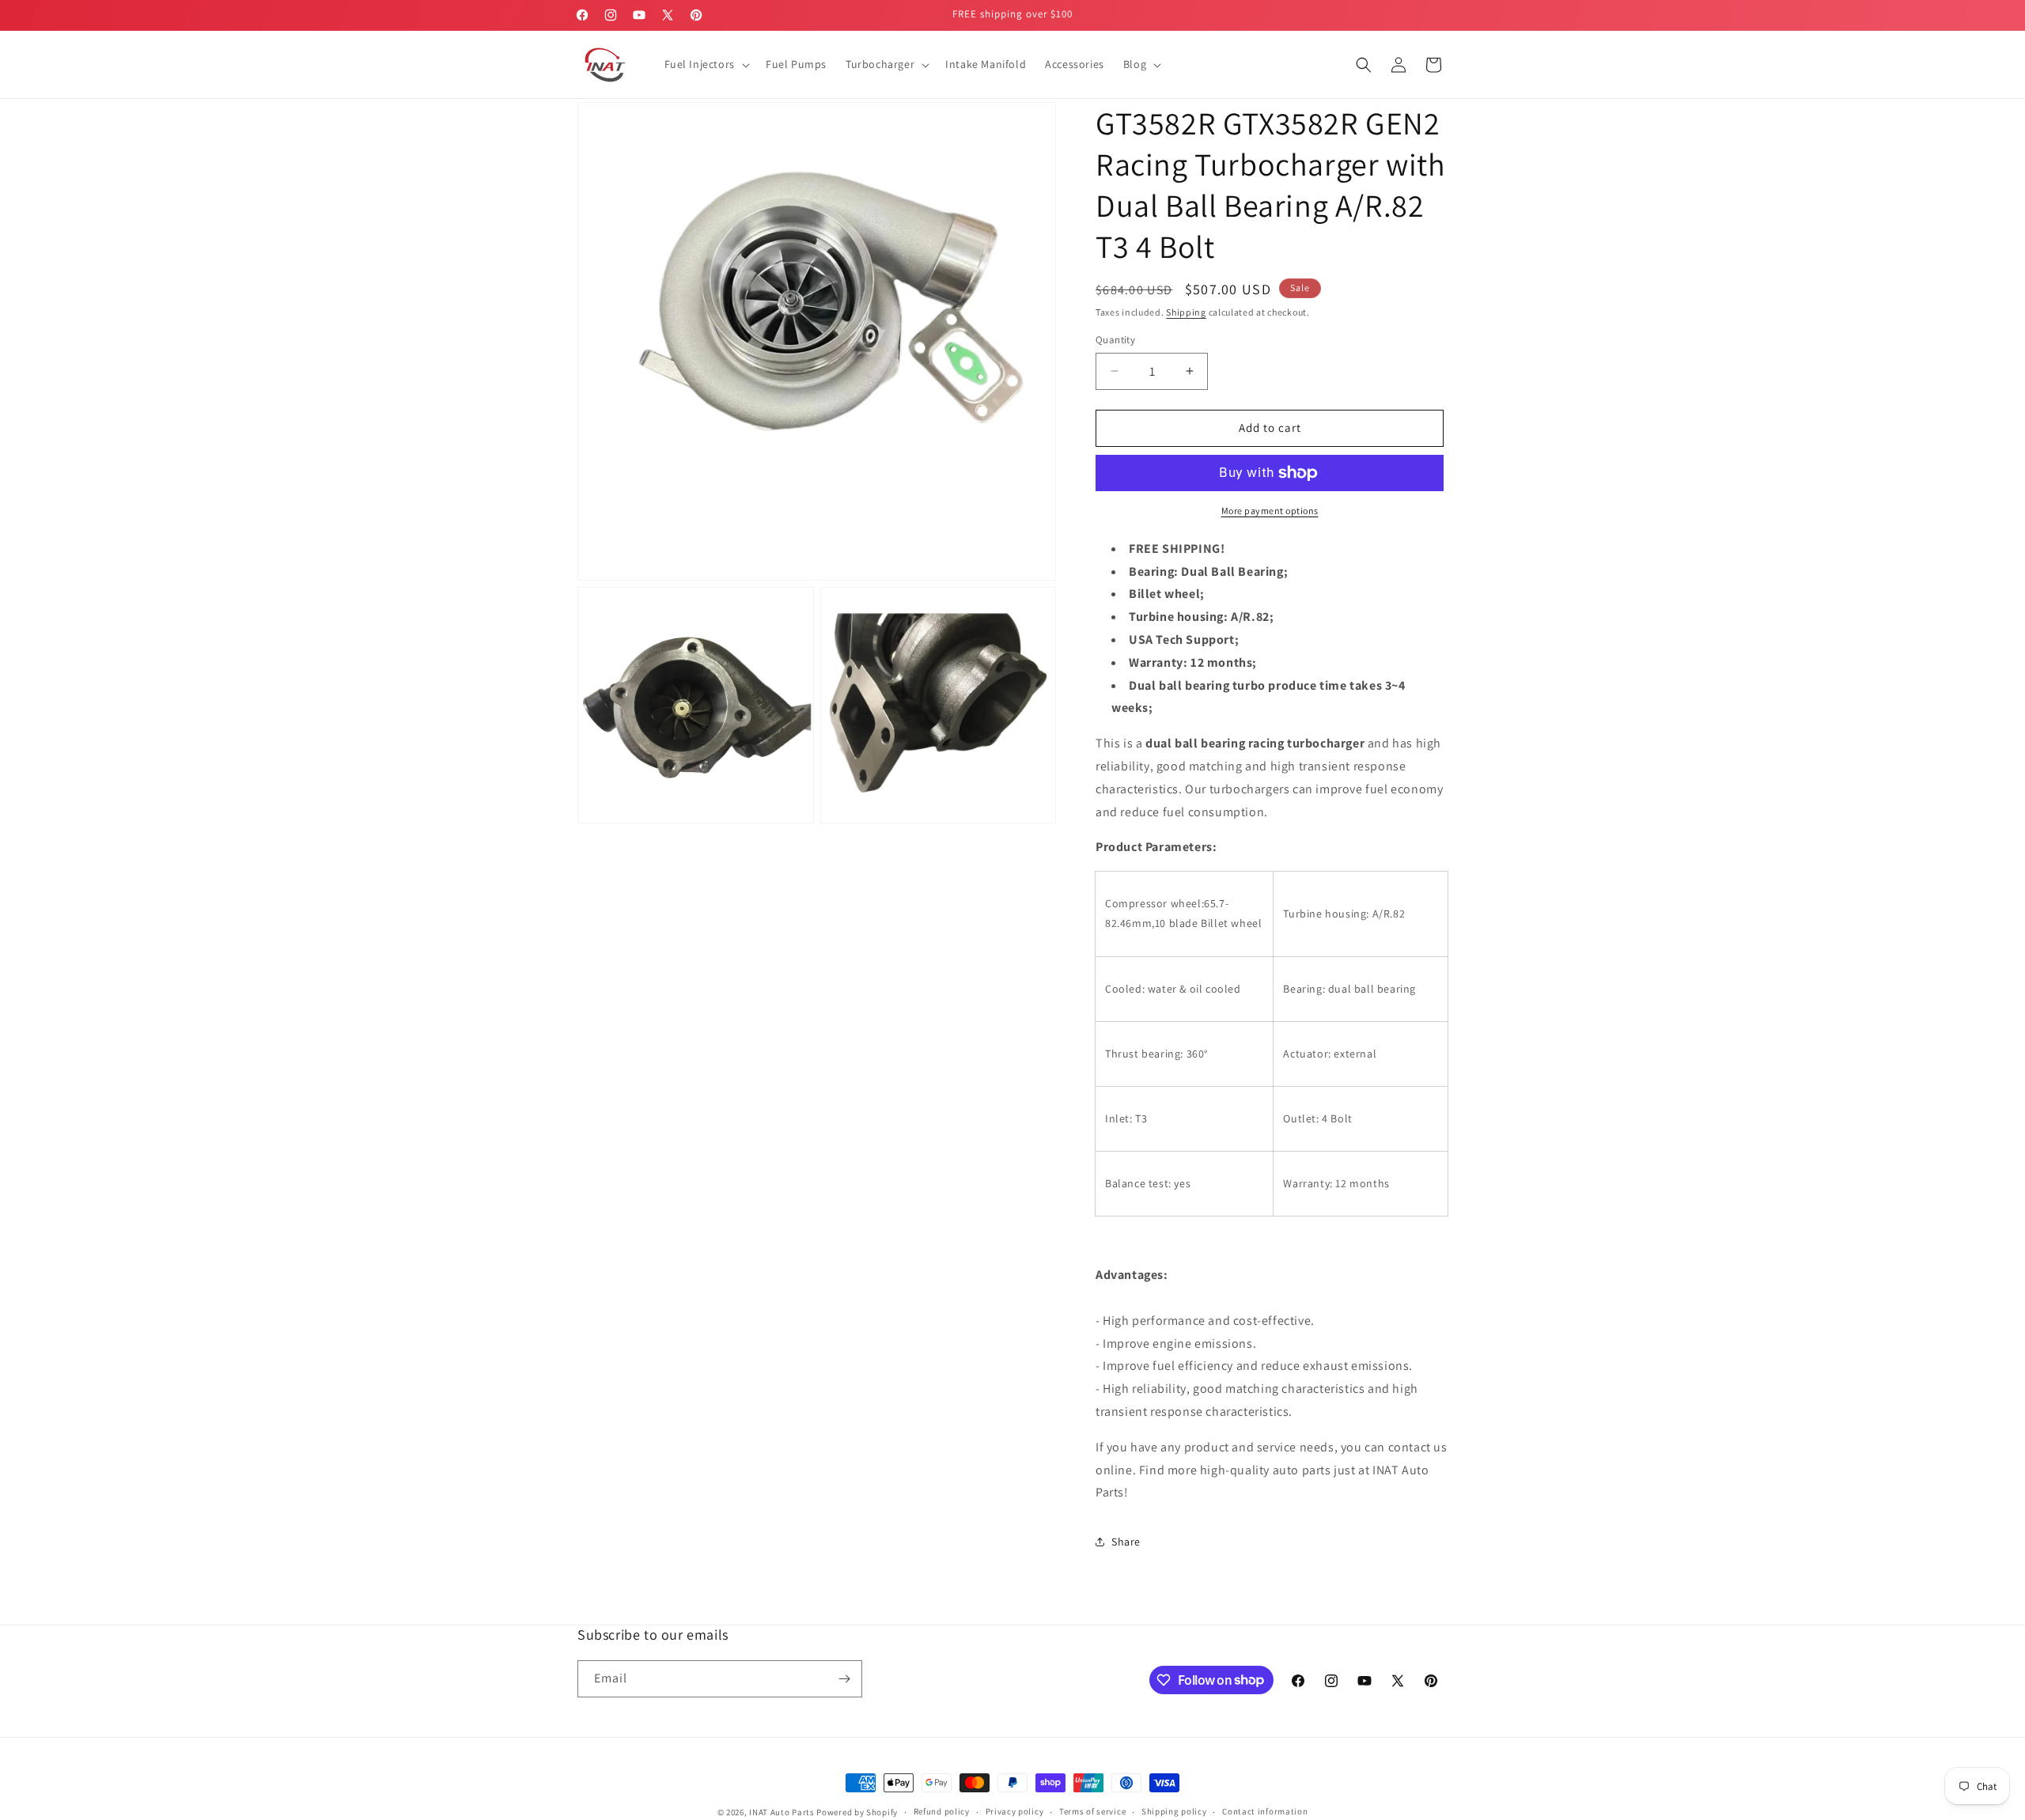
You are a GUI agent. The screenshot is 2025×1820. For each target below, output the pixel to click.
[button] (706, 64)
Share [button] (1126, 1542)
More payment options (1270, 511)
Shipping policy (1174, 1811)
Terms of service (1092, 1811)
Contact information (1265, 1811)
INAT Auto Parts (782, 1812)
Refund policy (942, 1811)
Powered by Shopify (857, 1812)
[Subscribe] (844, 1679)
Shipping (1186, 312)
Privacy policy (1015, 1811)
